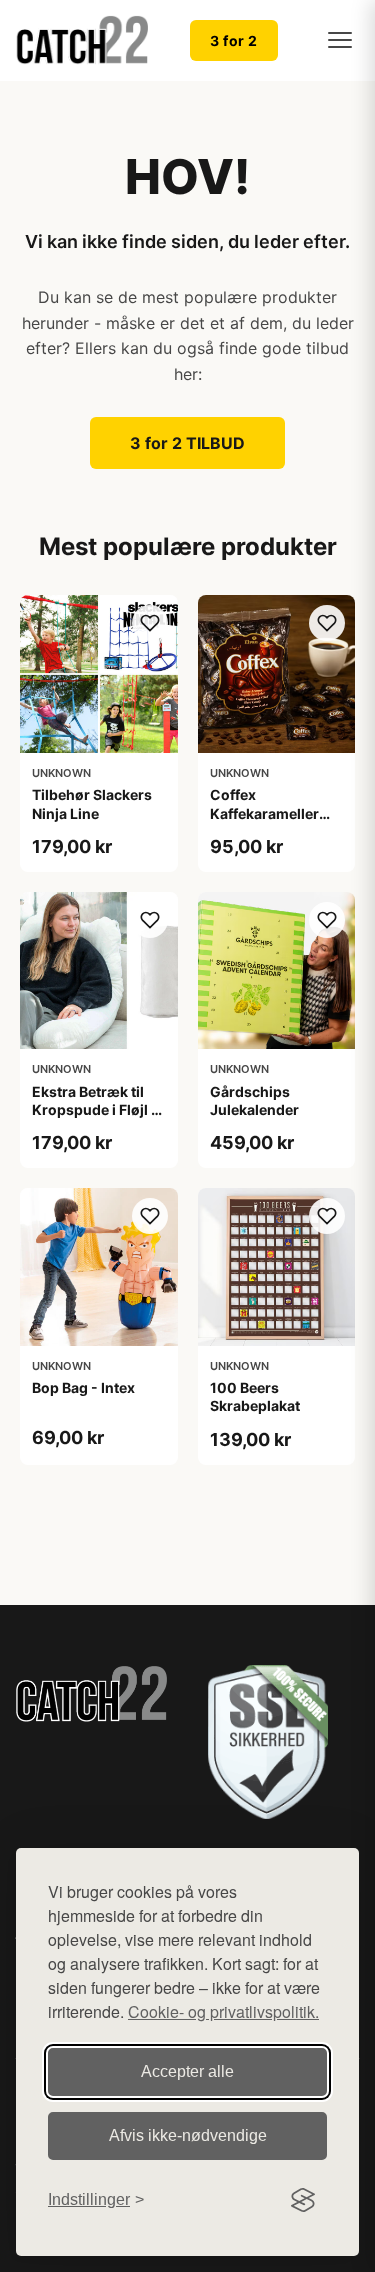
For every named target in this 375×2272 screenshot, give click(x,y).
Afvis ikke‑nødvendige (188, 2135)
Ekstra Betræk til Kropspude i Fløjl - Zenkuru (95, 1109)
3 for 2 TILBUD (187, 443)
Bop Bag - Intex (83, 1387)
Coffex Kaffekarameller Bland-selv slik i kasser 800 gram (268, 822)
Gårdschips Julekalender (254, 1100)
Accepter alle (187, 2071)
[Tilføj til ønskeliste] (150, 623)
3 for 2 (234, 40)
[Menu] (340, 40)
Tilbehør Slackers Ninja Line (92, 803)
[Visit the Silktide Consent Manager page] (303, 2200)
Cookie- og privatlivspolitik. (223, 2011)
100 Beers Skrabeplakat (255, 1396)
